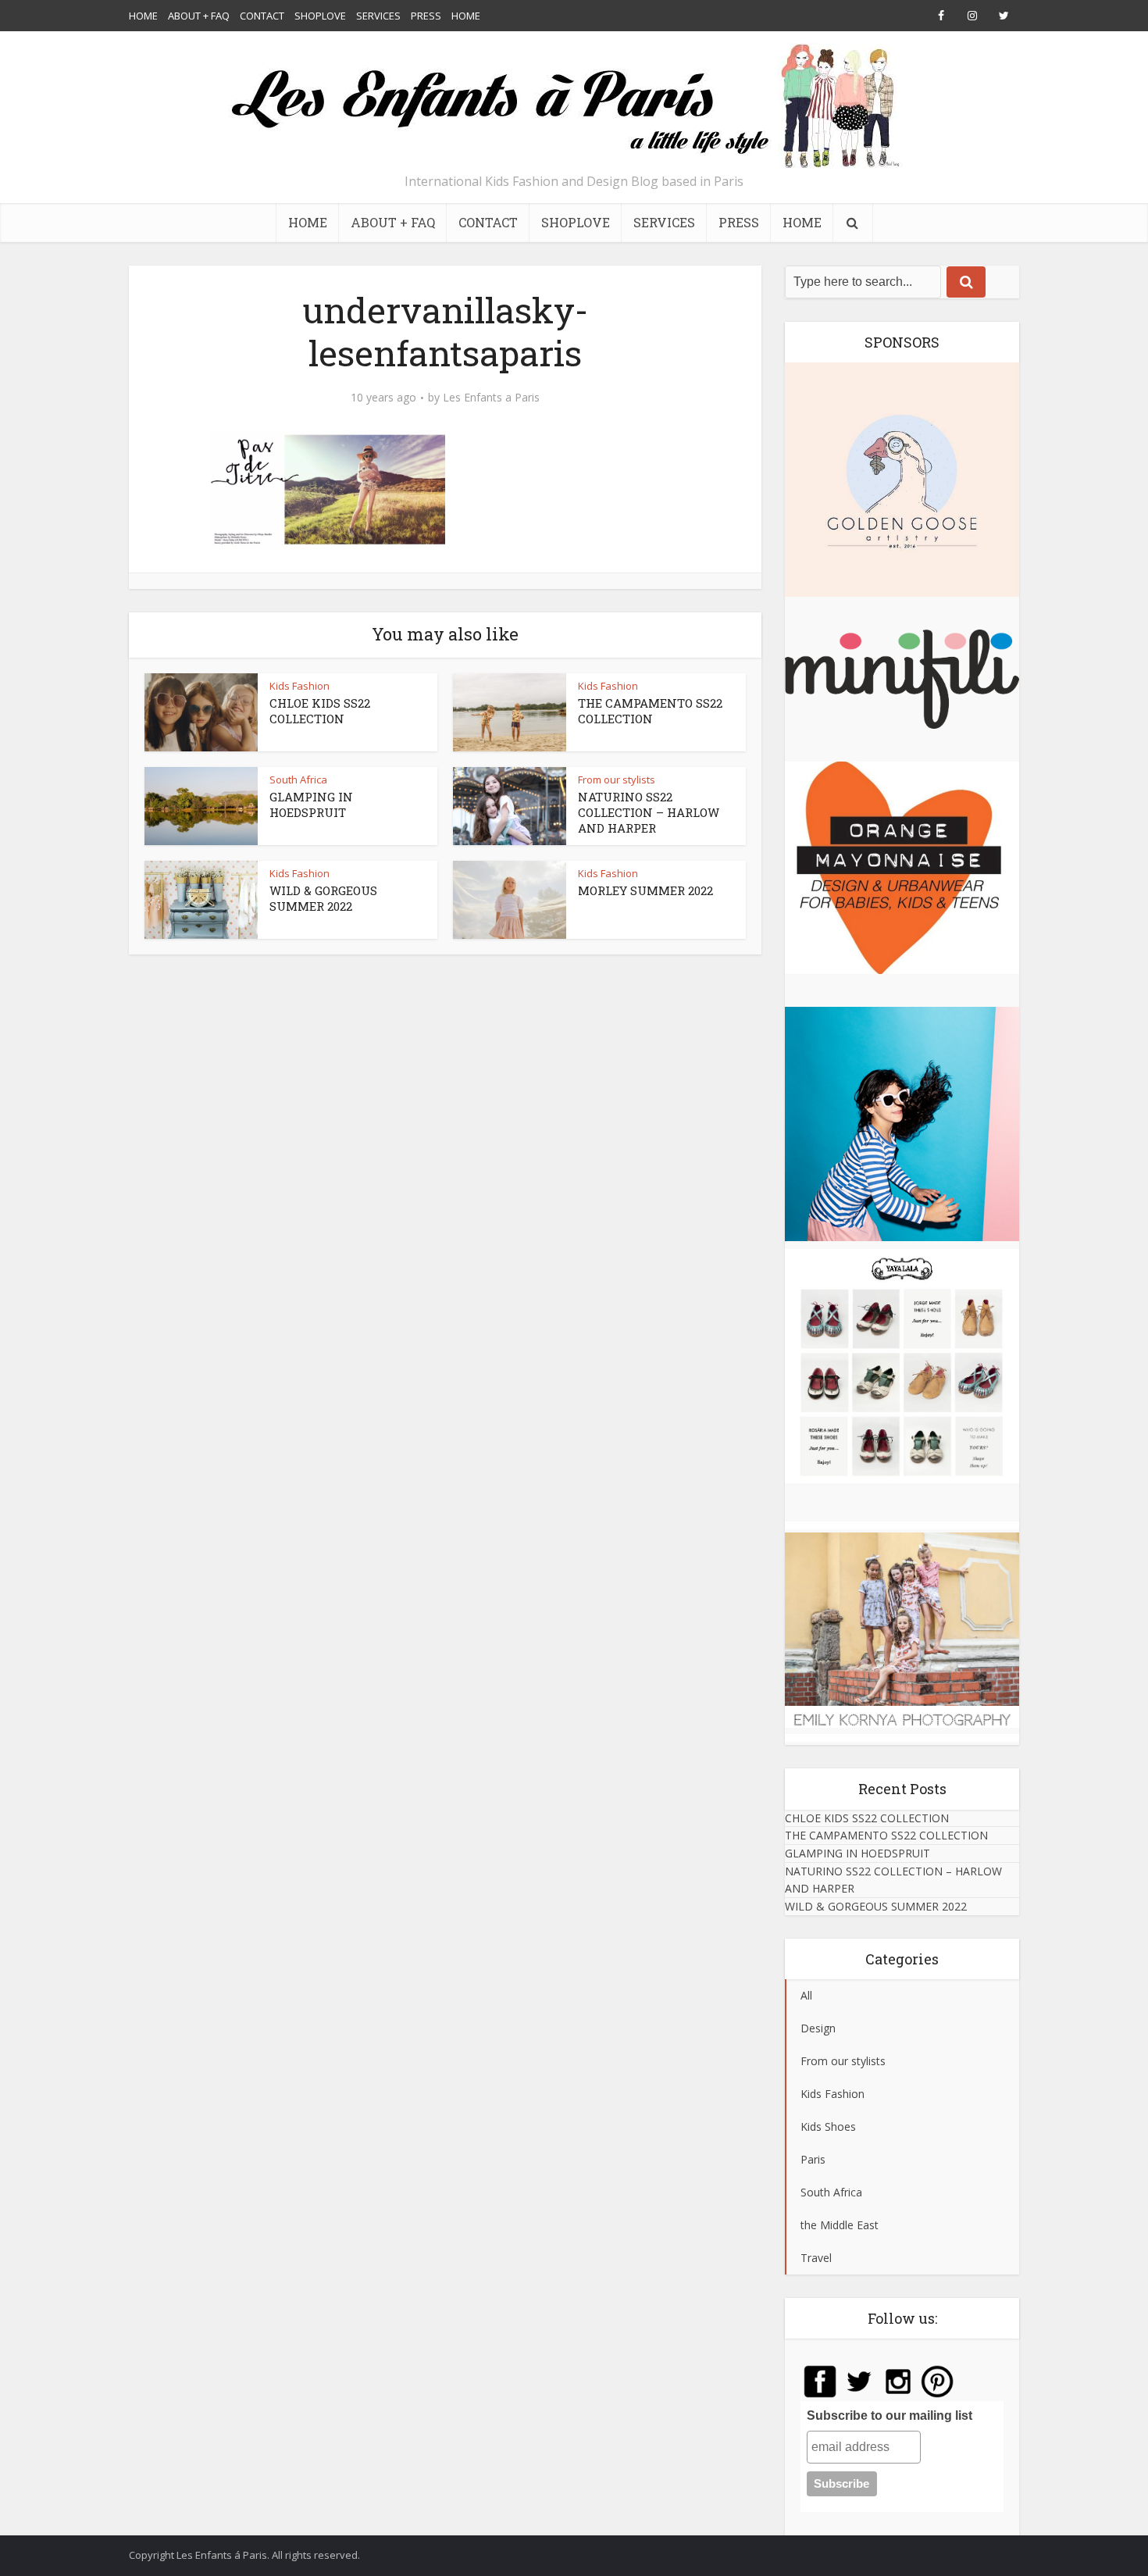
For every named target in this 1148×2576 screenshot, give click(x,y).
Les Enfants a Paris (491, 398)
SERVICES (378, 16)
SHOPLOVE (320, 16)
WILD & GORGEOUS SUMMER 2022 (323, 898)
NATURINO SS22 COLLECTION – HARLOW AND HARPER (649, 813)
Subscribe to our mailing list (890, 2415)
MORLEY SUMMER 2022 (645, 890)
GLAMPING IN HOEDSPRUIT (311, 805)
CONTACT (262, 16)
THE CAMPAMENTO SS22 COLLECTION (650, 711)
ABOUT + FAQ (199, 16)
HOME (143, 16)
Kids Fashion (299, 686)
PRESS (426, 16)
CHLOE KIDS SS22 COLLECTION (320, 711)
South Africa (298, 780)
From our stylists (617, 780)
